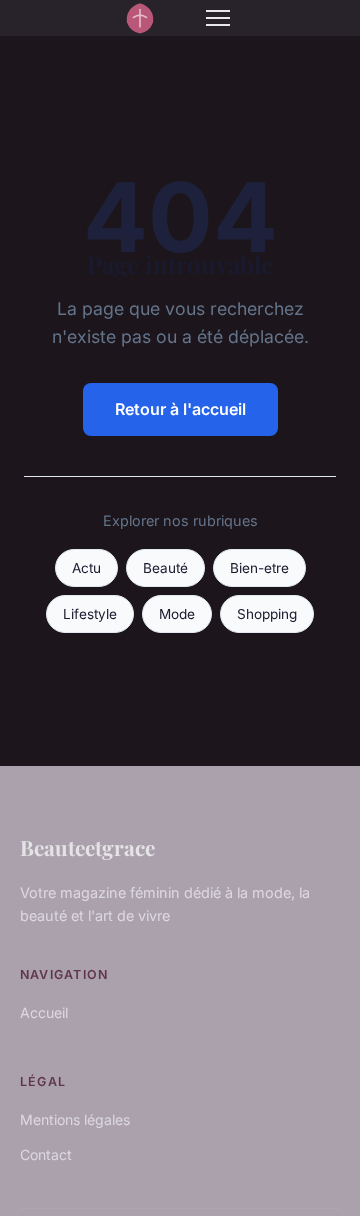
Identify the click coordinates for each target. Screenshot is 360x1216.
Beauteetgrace (87, 847)
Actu (86, 568)
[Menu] (218, 18)
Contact (46, 1154)
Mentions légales (75, 1119)
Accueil (44, 1012)
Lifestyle (90, 614)
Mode (177, 614)
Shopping (267, 614)
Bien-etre (259, 568)
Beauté (165, 568)
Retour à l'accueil (180, 409)
